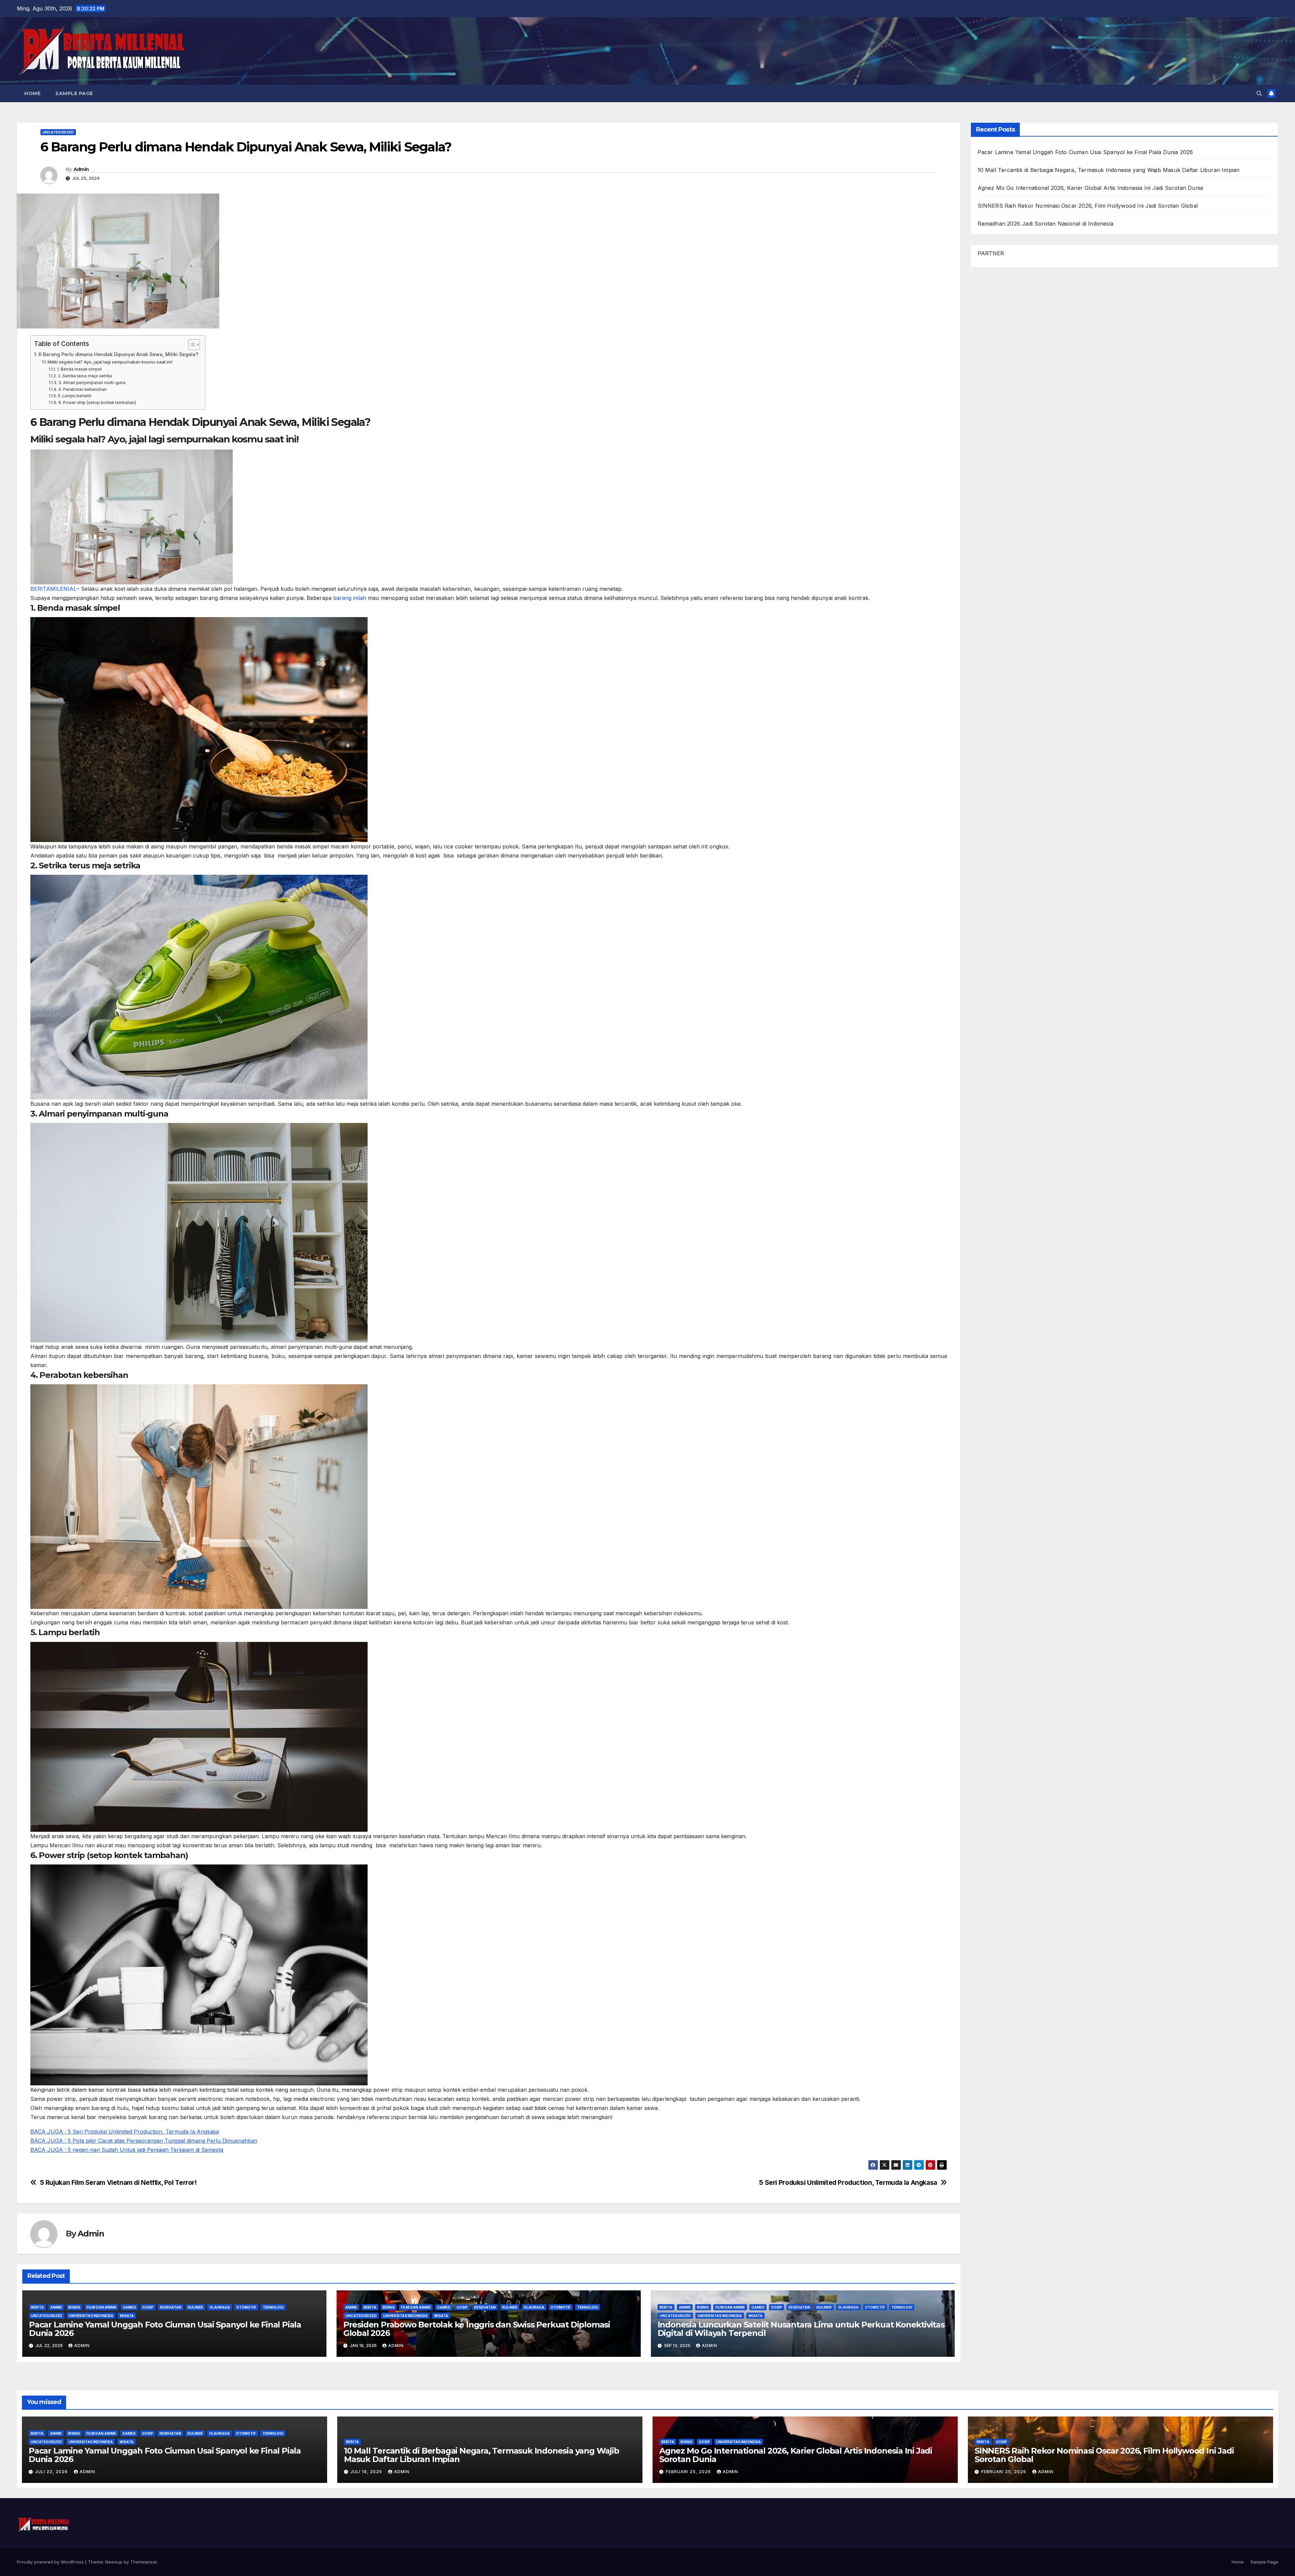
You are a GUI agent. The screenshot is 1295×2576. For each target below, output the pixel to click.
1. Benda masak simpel (79, 369)
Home (32, 93)
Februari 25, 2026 (689, 2472)
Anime (56, 2307)
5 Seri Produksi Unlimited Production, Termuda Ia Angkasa (848, 2183)
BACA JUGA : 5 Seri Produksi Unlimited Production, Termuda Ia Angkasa (125, 2132)
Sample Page (74, 93)
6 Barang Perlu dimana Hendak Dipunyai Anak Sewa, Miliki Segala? (118, 354)
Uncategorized (58, 132)
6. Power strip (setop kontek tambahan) (97, 403)
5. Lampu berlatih (75, 396)
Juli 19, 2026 (367, 2472)
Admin (81, 169)
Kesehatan (171, 2307)
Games (129, 2307)
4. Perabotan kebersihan (82, 389)
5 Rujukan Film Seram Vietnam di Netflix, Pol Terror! (118, 2183)
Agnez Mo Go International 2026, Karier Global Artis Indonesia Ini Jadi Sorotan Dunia (1090, 188)
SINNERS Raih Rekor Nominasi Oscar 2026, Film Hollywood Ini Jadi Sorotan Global (1088, 206)
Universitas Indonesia (91, 2316)
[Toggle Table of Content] (191, 345)
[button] (1259, 93)
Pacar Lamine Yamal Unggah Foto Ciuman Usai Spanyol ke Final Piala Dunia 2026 (165, 2329)
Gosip (148, 2307)
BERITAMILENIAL (53, 589)
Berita (37, 2307)
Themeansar (143, 2562)
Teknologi (273, 2307)
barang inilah (350, 598)
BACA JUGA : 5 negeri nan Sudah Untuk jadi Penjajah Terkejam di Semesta (127, 2150)
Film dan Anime (102, 2307)
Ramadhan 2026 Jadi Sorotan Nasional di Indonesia (1046, 224)
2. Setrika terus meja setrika (85, 376)
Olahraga (220, 2307)
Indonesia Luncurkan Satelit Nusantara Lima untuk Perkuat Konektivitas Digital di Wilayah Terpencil (801, 2329)
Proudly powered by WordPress (51, 2562)
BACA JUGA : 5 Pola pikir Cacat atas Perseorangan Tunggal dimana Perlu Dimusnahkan (144, 2141)
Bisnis (74, 2307)
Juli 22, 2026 (52, 2472)
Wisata (127, 2316)
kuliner (195, 2307)
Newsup (114, 2562)
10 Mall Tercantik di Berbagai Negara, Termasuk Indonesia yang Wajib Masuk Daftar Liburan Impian (1109, 170)
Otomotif (246, 2307)
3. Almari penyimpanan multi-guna (92, 383)
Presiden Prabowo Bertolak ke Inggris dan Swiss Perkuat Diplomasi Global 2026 (477, 2329)
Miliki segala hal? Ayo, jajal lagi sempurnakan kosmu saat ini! (110, 362)
